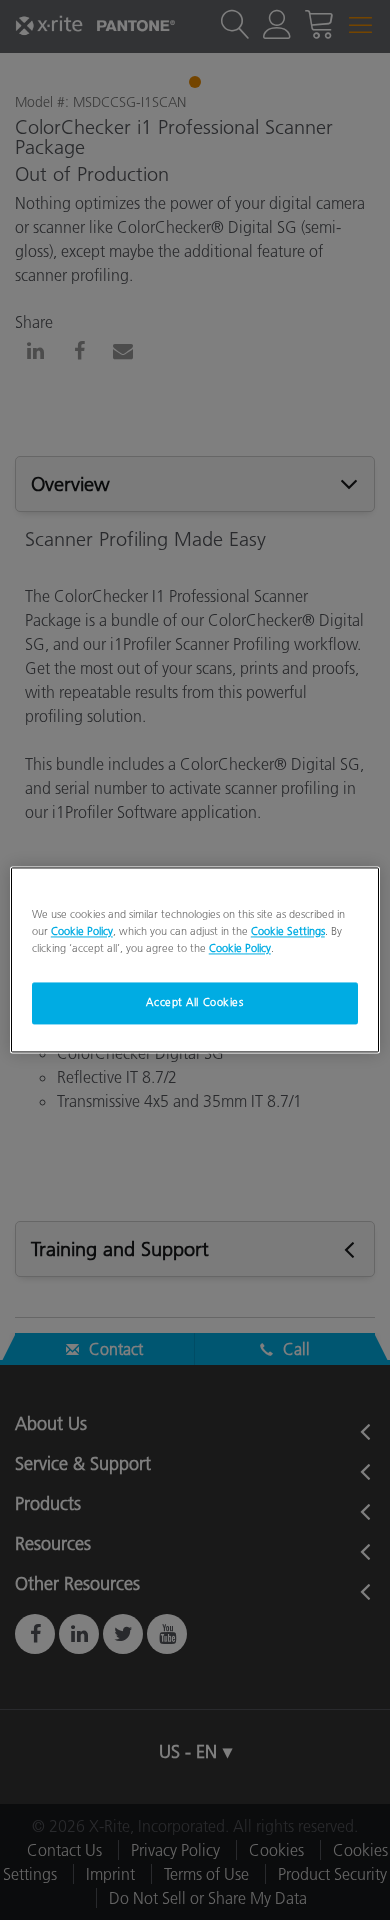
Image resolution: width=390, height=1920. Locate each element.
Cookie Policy (82, 932)
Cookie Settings (288, 932)
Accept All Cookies (194, 1003)
